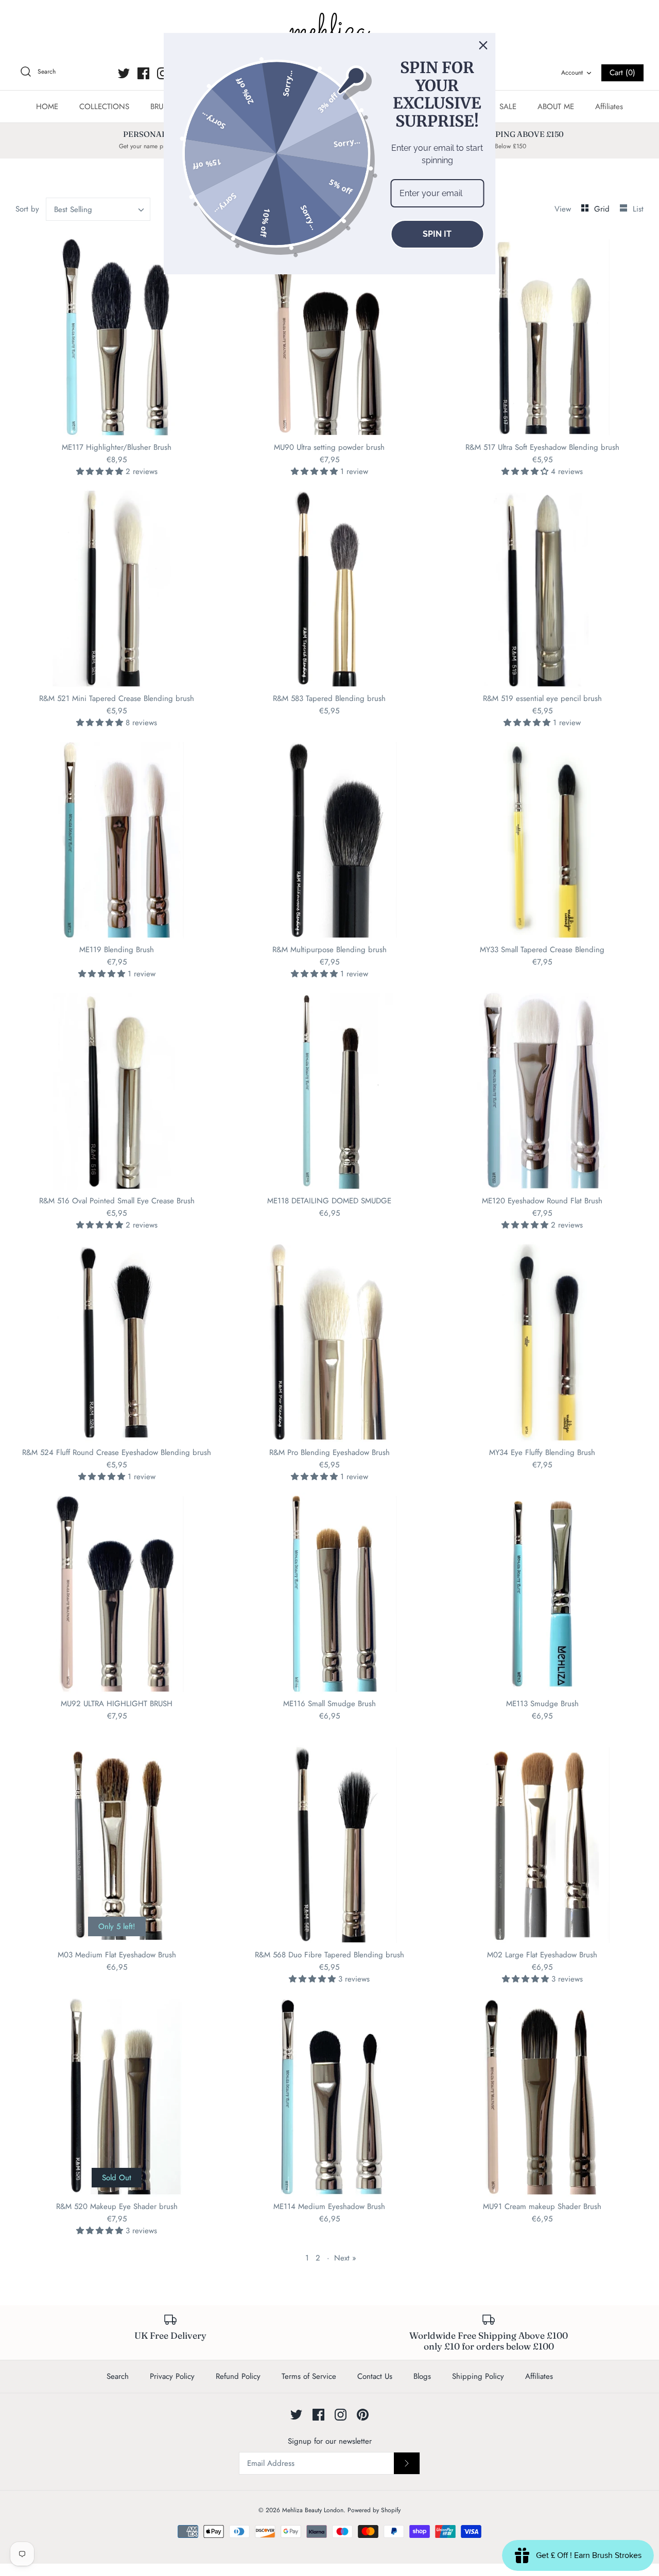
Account (572, 73)
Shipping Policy (478, 2376)
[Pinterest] (363, 2415)
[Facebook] (143, 73)
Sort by (27, 209)
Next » (345, 2258)
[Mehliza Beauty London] (329, 31)
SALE (508, 107)
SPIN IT (437, 234)
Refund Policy (238, 2376)
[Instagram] (163, 73)
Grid (603, 209)
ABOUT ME (556, 107)
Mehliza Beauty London (313, 2510)
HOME (47, 107)
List (638, 209)
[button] (101, 471)
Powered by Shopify (374, 2510)
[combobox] (98, 209)
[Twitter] (124, 73)
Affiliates (609, 107)
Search (118, 2376)
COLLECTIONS (104, 107)
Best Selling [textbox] (73, 209)
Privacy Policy (172, 2376)
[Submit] (407, 2463)
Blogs (422, 2376)
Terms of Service (309, 2376)
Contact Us (375, 2376)
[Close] (483, 45)
